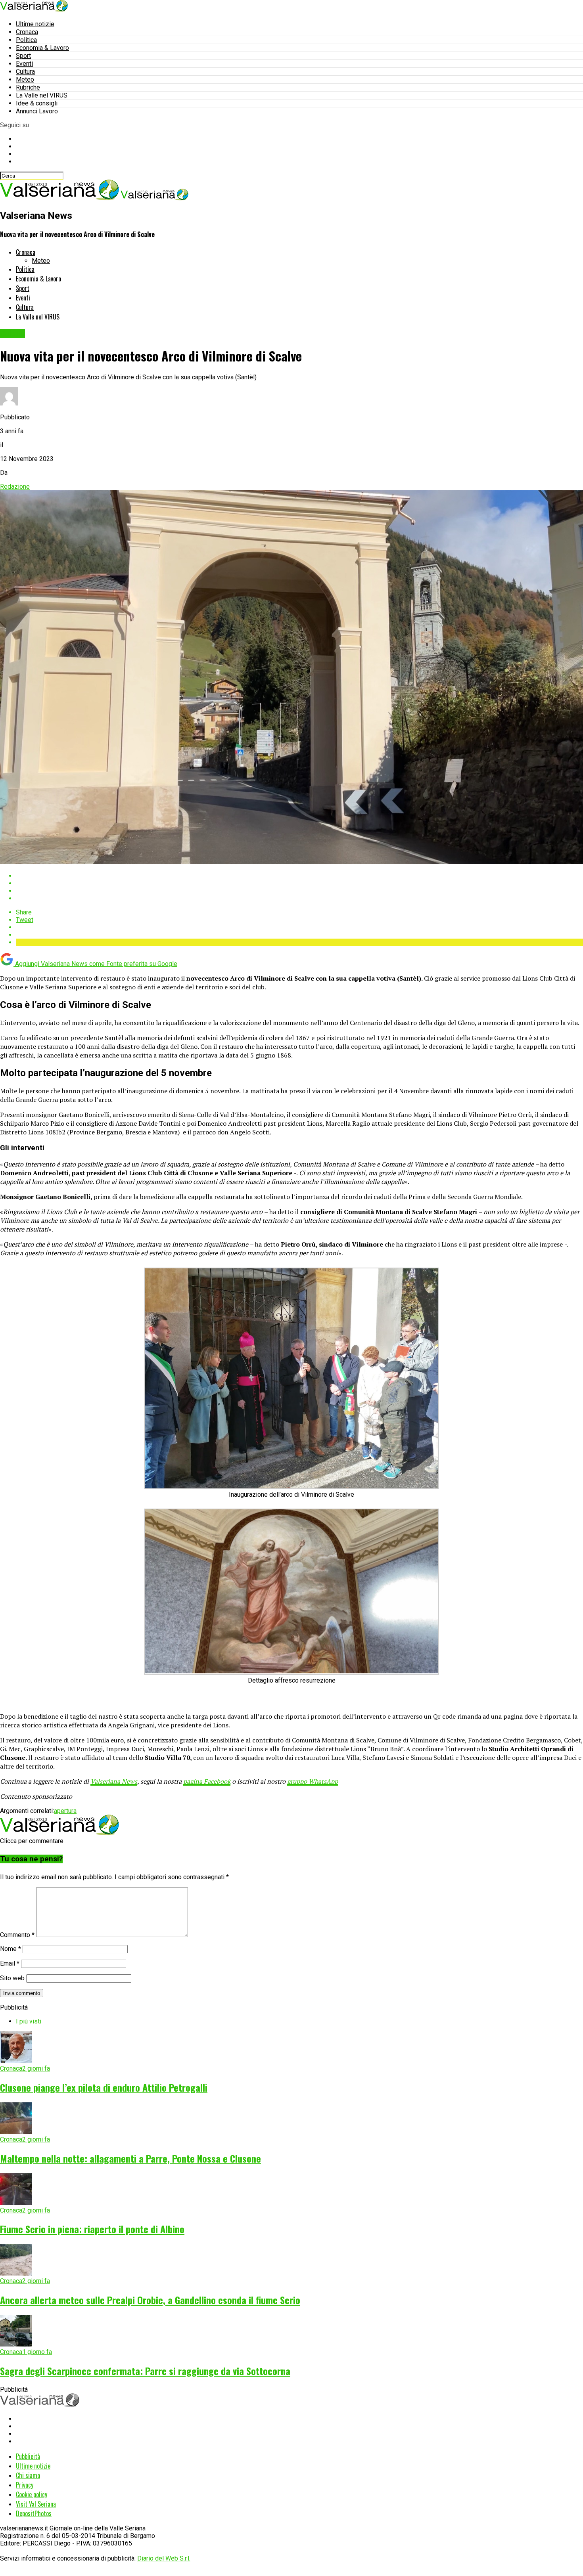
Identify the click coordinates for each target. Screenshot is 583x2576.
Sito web (12, 1978)
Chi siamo (28, 2475)
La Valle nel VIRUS (42, 95)
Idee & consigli (37, 103)
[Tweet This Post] (299, 883)
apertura (65, 1811)
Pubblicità (28, 2456)
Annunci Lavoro (37, 111)
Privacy (25, 2485)
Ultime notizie (35, 24)
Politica (26, 40)
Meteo (25, 79)
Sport (23, 56)
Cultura (25, 72)
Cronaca (27, 32)
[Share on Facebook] (299, 876)
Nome (11, 1949)
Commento (17, 1935)
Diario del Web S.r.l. (164, 2558)
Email (10, 1963)
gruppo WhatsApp (313, 1781)
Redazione (15, 487)
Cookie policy (32, 2494)
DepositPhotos (34, 2513)
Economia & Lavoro (42, 48)
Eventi (24, 64)
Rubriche (28, 87)
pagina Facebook (207, 1781)
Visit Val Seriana (36, 2504)
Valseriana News (114, 1781)
